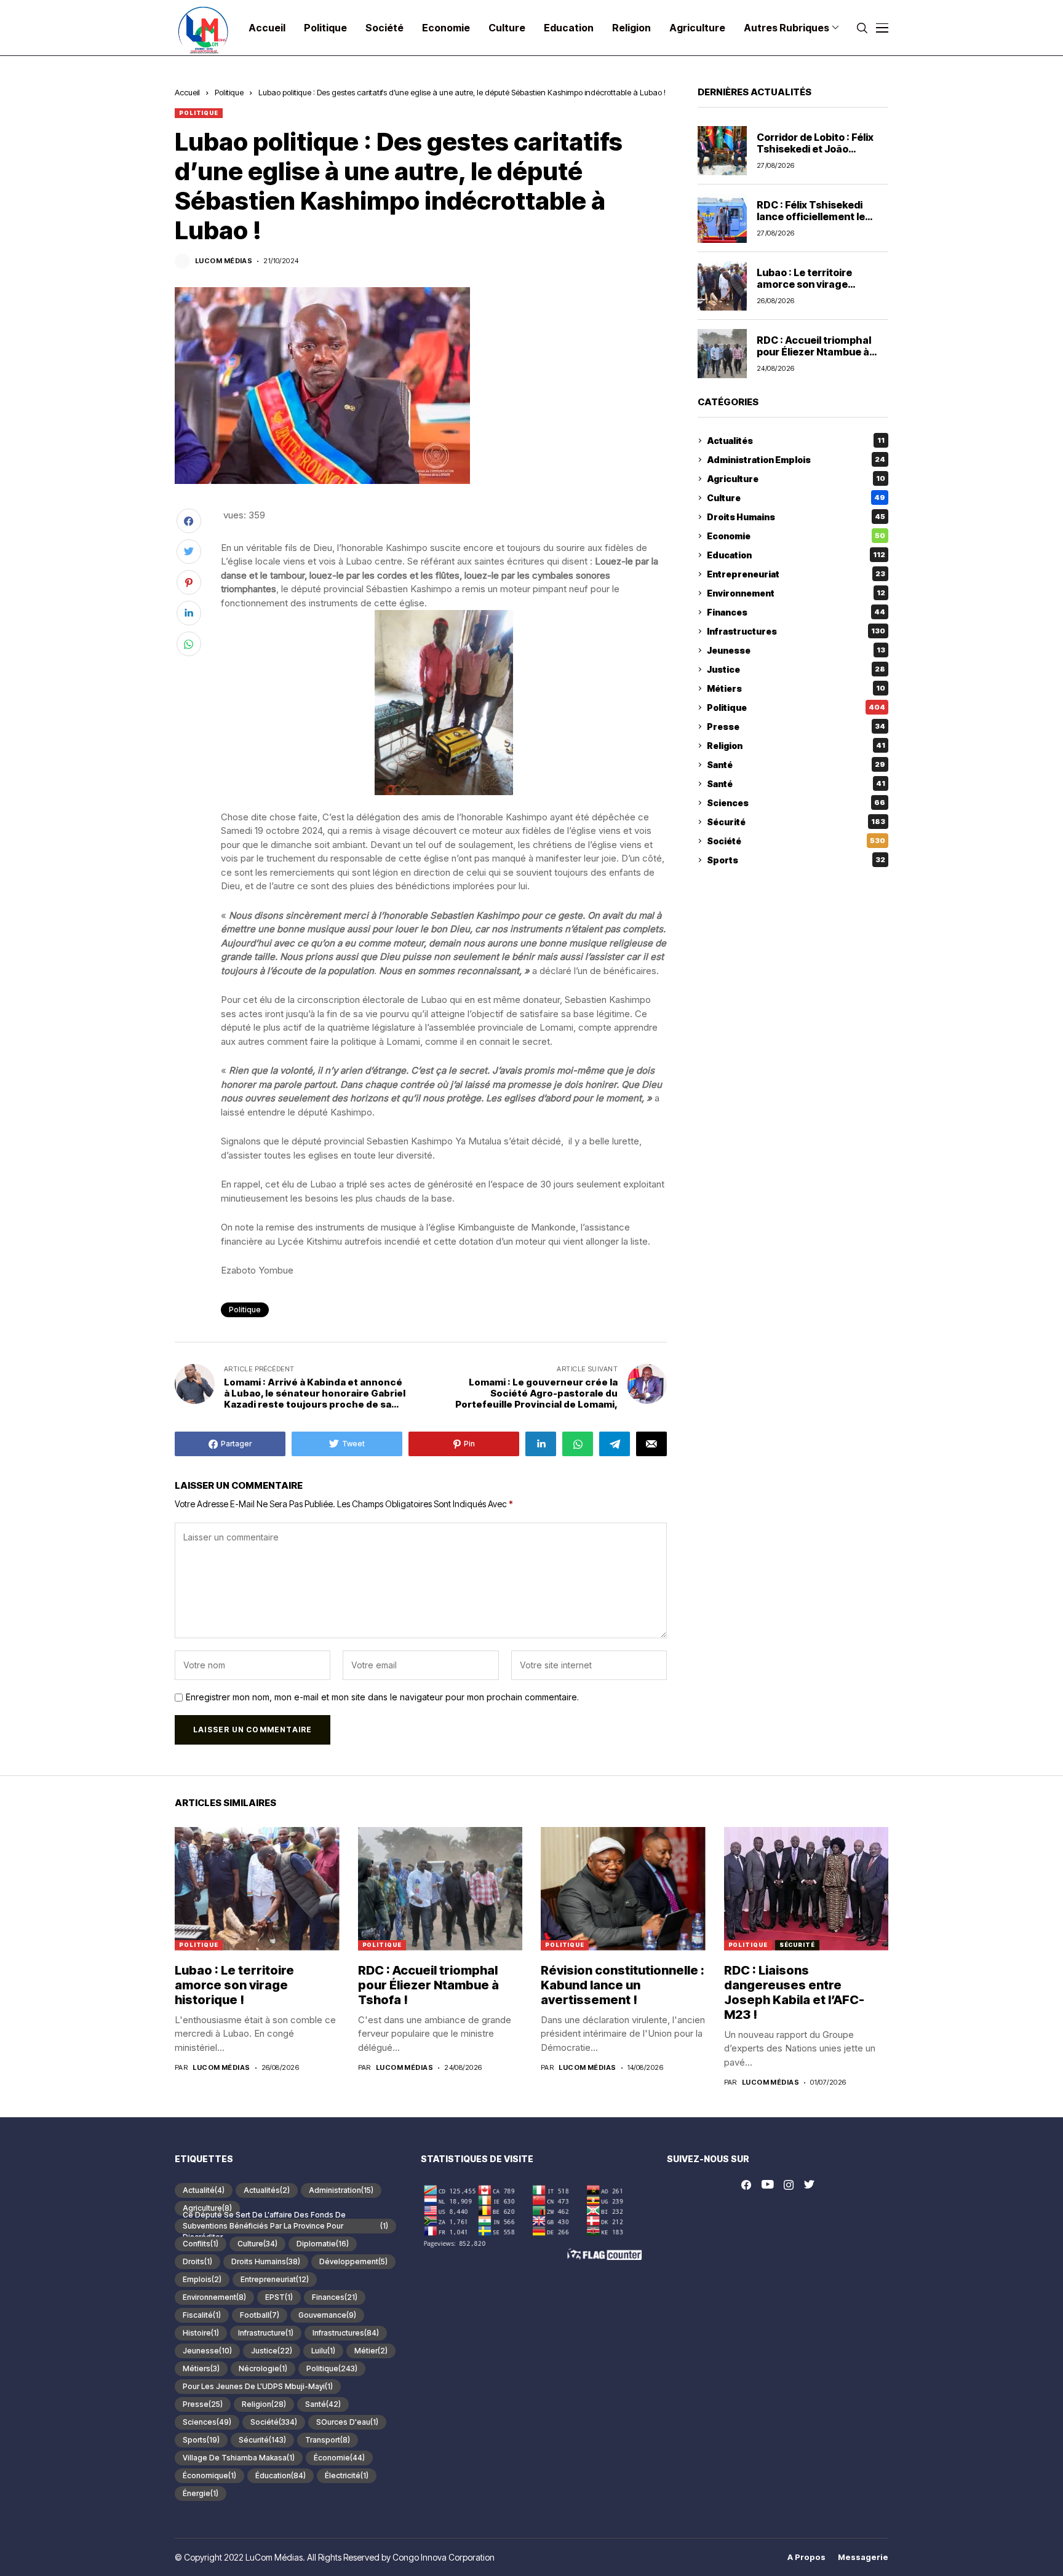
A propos (806, 2557)
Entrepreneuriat (796, 574)
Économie (339, 2458)
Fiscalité (202, 2315)
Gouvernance (327, 2315)
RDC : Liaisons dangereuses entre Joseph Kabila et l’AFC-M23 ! (794, 1992)
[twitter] (809, 2185)
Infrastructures (796, 631)
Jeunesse (796, 650)
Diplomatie (323, 2244)
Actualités (796, 441)
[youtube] (767, 2185)
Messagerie (863, 2557)
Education (796, 555)
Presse (796, 727)
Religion (796, 746)
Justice (796, 669)
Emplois (202, 2279)
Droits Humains (796, 517)
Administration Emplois (796, 460)
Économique (209, 2475)
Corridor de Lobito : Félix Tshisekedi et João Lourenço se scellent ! (815, 149)
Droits (197, 2261)
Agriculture (796, 479)
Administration (341, 2190)
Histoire (201, 2333)
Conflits (201, 2244)
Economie (796, 536)
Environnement (796, 593)
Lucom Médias (224, 261)
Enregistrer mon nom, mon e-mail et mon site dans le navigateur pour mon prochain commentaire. (382, 1697)
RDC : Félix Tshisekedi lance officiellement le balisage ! (811, 216)
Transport (328, 2440)
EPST (279, 2297)
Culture (796, 498)
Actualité (204, 2190)
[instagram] (789, 2185)
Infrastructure (266, 2333)
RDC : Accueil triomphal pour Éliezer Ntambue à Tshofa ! (814, 352)
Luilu (323, 2351)
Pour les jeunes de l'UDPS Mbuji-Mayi (258, 2386)
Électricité (347, 2475)
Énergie (201, 2493)
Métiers (796, 688)
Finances (796, 612)
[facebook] (746, 2185)
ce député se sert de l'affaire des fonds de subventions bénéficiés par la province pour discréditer (285, 2226)
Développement (353, 2261)
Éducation (281, 2475)
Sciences (796, 803)
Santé (796, 765)
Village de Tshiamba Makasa (239, 2458)
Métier (371, 2351)
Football (260, 2315)
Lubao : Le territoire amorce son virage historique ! (804, 284)
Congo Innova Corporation (444, 2557)
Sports (796, 860)
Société (796, 841)
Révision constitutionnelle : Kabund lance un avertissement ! (623, 1985)
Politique (229, 92)
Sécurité (796, 822)
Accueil (187, 92)
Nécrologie (263, 2368)
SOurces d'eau (347, 2422)
